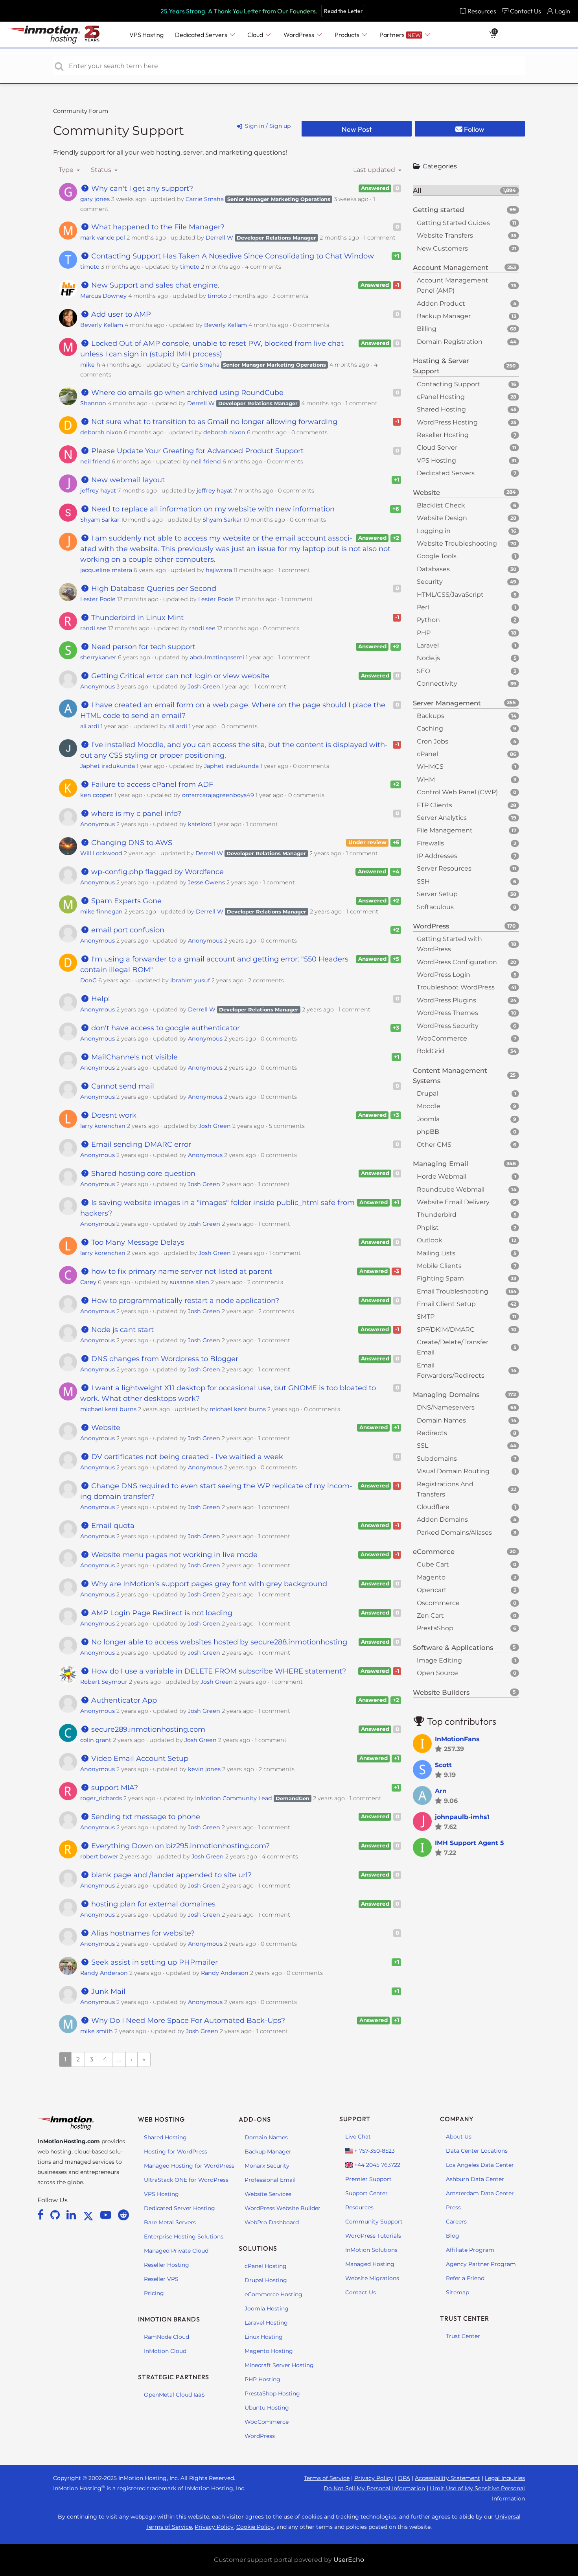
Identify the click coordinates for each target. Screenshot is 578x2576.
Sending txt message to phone (145, 1817)
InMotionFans (457, 1739)
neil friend (95, 461)
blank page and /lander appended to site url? (170, 1875)
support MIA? (114, 1788)
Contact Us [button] (526, 11)
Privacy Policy (374, 2478)
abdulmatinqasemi (217, 657)
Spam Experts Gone (125, 901)
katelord (200, 824)
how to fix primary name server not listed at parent (181, 1271)
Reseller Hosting (167, 2265)
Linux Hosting (264, 2337)
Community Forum (81, 111)
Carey (88, 1282)
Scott (443, 1765)
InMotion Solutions (371, 2250)
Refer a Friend (465, 2278)
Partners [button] (400, 35)
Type (67, 170)
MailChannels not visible (133, 1057)
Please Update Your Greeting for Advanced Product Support (196, 451)
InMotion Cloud (165, 2351)
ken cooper (97, 795)
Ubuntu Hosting (267, 2408)
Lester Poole (98, 599)
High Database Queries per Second (153, 589)
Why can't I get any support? (141, 188)
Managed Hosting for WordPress (189, 2166)
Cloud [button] (256, 35)
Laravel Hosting (266, 2323)
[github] (56, 2215)
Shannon (93, 403)
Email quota (112, 1526)
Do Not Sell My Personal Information (374, 2488)
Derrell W (219, 238)
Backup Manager (268, 2152)
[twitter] (90, 2215)
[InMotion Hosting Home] (43, 35)
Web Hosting (161, 2119)
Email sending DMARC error (140, 1144)
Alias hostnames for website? (142, 1933)
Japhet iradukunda (108, 766)
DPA (404, 2478)
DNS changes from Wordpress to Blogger (164, 1359)
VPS (146, 35)
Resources (359, 2207)
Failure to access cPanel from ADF (151, 784)
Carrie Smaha (205, 199)
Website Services (268, 2194)
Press (453, 2207)
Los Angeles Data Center (480, 2165)
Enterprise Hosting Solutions (184, 2236)
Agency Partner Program (481, 2264)
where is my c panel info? (135, 814)
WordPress (260, 2436)
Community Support (119, 130)
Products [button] (348, 35)
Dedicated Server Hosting (179, 2208)
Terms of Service (327, 2478)
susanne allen (190, 1282)
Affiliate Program (470, 2250)
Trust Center (463, 2336)
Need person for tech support (142, 647)
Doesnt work (113, 1115)
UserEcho (349, 2560)
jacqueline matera (106, 570)
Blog (453, 2236)
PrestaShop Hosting (272, 2393)
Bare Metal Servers (170, 2222)
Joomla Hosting (267, 2308)
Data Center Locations (477, 2151)
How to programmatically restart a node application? (184, 1301)
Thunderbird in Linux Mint (136, 618)
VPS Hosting (161, 2194)
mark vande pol (103, 238)
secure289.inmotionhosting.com (147, 1729)
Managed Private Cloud (176, 2251)
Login (562, 11)
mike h (90, 365)
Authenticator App (123, 1700)
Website (105, 1428)
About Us (459, 2137)
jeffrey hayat (98, 491)
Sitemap (457, 2292)
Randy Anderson (104, 1973)
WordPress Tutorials (373, 2236)
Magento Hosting (269, 2351)
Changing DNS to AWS (131, 843)
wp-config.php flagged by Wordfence (156, 872)
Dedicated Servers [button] (202, 35)
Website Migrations (372, 2278)
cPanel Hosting (266, 2266)
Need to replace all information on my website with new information (212, 509)
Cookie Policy (255, 2527)
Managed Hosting (370, 2264)
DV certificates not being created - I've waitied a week (186, 1457)
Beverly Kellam (102, 325)
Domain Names (266, 2137)
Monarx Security (267, 2166)
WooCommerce (267, 2422)
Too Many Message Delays (137, 1242)
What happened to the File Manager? (157, 227)
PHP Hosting (262, 2379)
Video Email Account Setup (139, 1759)
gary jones (95, 199)
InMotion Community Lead (234, 1798)
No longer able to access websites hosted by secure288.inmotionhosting (218, 1642)
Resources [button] (482, 11)
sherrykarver (98, 657)
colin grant (96, 1740)
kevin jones (204, 1769)
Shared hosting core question (142, 1174)
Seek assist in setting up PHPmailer (154, 1962)
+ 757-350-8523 (374, 2151)
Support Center (366, 2193)
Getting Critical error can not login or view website (179, 676)
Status (102, 170)
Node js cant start (121, 1330)
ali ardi (90, 726)
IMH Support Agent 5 (469, 1843)
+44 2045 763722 (376, 2165)
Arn (441, 1791)
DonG (88, 980)
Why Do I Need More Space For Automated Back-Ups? (187, 2021)
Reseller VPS (161, 2279)
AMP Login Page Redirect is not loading (161, 1613)
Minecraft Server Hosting (279, 2365)
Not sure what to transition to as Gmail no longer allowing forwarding (213, 422)
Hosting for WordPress (176, 2152)
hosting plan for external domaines (152, 1904)
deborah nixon (101, 432)
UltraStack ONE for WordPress (186, 2180)
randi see (93, 628)
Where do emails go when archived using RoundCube (186, 393)
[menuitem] (478, 11)
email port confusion (127, 930)
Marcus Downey (103, 296)
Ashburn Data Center (475, 2179)
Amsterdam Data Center (480, 2193)
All (464, 190)
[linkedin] (73, 2215)
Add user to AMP (120, 314)
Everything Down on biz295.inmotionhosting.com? (179, 1846)
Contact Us (361, 2292)
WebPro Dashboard (272, 2222)
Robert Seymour (104, 1682)
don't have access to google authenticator (165, 1028)
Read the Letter (343, 11)
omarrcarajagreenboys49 (218, 795)
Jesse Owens (206, 882)
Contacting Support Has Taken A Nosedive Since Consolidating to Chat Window (232, 256)
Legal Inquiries (505, 2478)
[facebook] (42, 2215)
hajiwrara (219, 570)
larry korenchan (103, 1126)
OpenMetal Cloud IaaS (174, 2395)
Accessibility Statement (447, 2478)
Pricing (154, 2293)
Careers (456, 2222)
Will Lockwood (101, 853)
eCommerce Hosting (273, 2294)
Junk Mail (107, 1991)
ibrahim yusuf (190, 980)
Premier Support (368, 2179)
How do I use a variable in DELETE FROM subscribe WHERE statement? (218, 1671)
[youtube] (107, 2215)
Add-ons (255, 2119)
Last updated (375, 170)
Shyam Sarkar (100, 520)
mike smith (97, 2031)
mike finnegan (101, 912)
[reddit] (123, 2215)
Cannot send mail (122, 1086)
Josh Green (204, 686)
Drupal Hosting (266, 2280)
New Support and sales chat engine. (154, 285)
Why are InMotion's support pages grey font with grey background (208, 1584)
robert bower (99, 1856)
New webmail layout (127, 480)
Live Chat (358, 2137)
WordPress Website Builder (283, 2208)
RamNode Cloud (167, 2337)
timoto (90, 267)
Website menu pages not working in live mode (173, 1555)
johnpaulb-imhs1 (462, 1817)
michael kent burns (108, 1409)
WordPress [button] (299, 35)
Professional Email (270, 2180)
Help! (100, 999)
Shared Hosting (165, 2137)
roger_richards (101, 1798)
